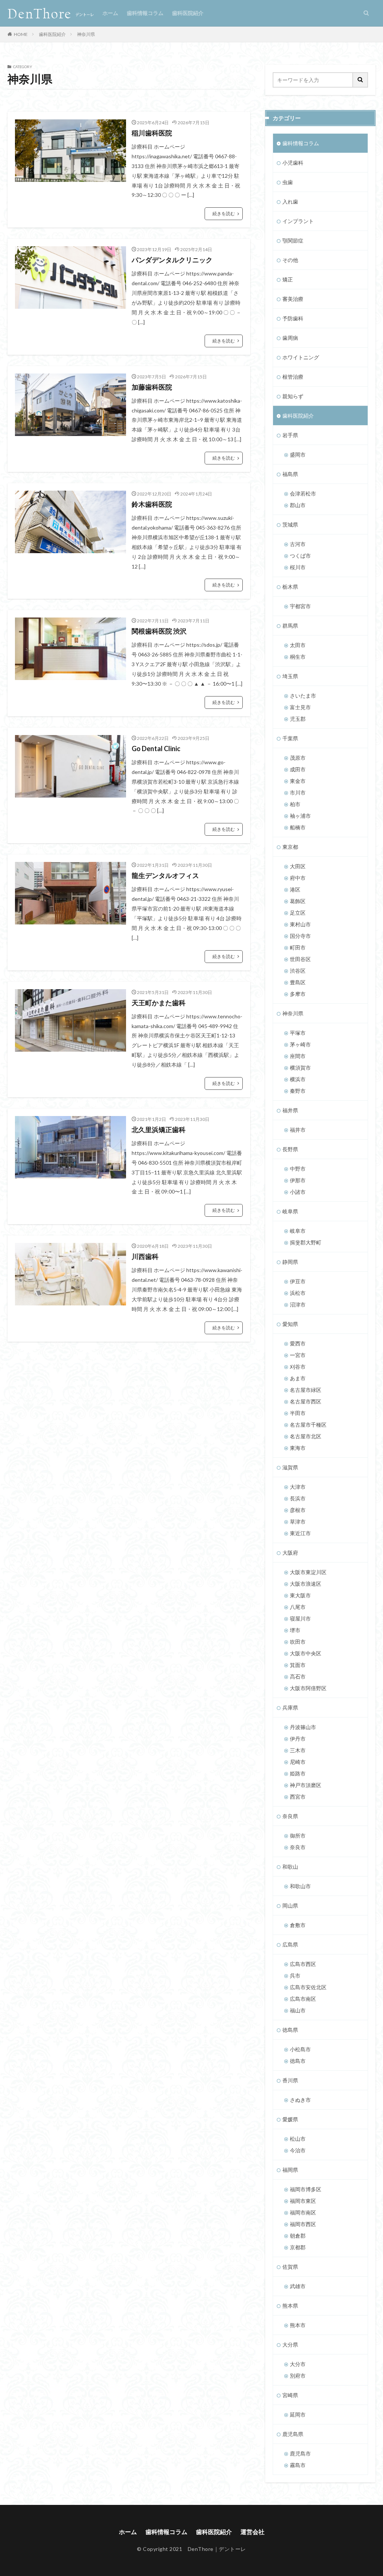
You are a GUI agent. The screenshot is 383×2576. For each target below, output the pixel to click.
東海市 (298, 1448)
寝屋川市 (300, 1618)
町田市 (298, 947)
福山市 (298, 2010)
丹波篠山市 (303, 1727)
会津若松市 (303, 493)
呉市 (295, 1976)
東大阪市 (300, 1595)
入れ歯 (290, 202)
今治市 (298, 2150)
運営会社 (252, 2532)
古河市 (298, 544)
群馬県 (290, 626)
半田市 (298, 1413)
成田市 (298, 769)
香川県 (290, 2080)
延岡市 (298, 2415)
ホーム (110, 13)
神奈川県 (86, 34)
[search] (361, 80)
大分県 (290, 2345)
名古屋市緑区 (306, 1390)
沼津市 (298, 1304)
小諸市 (298, 1192)
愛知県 (290, 1324)
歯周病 (290, 338)
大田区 (298, 866)
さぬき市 (300, 2100)
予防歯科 (293, 318)
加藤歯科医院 (152, 387)
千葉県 (290, 738)
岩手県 (290, 435)
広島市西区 (303, 1964)
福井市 (298, 1130)
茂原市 (298, 758)
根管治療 (293, 377)
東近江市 (300, 1533)
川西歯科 (145, 1256)
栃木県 (290, 587)
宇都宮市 (300, 606)
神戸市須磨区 (306, 1785)
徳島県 (290, 2030)
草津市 (298, 1522)
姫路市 (298, 1773)
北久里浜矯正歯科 (159, 1130)
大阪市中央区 (306, 1653)
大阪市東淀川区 (308, 1572)
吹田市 (298, 1642)
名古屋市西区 (306, 1401)
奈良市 (298, 1847)
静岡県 (290, 1262)
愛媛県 (290, 2119)
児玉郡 (298, 719)
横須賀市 (300, 1068)
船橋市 (298, 827)
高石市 (298, 1676)
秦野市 (298, 1091)
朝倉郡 (298, 2236)
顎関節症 (293, 240)
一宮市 (298, 1355)
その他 (290, 260)
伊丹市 (298, 1739)
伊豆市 (298, 1281)
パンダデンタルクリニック (172, 260)
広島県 (290, 1944)
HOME (21, 34)
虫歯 (288, 182)
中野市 (298, 1169)
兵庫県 (290, 1708)
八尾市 (298, 1607)
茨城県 (290, 525)
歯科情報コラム (145, 13)
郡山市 (298, 505)
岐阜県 (290, 1211)
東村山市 (300, 924)
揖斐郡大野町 (306, 1242)
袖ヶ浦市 (300, 816)
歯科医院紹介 (188, 13)
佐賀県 (290, 2267)
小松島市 (300, 2049)
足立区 (298, 913)
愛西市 (298, 1343)
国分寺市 (300, 936)
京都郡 (298, 2247)
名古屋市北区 (306, 1436)
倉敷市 (298, 1925)
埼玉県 (290, 676)
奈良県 (290, 1816)
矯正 (288, 279)
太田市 (298, 645)
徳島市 (298, 2061)
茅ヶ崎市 (300, 1044)
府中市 (298, 878)
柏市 (295, 804)
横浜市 (298, 1079)
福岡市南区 (303, 2212)
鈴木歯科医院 (152, 504)
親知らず (293, 396)
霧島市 (298, 2465)
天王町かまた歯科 (159, 1003)
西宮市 (298, 1797)
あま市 (298, 1378)
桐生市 (298, 657)
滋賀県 (290, 1467)
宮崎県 (290, 2395)
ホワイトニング (301, 357)
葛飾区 (298, 901)
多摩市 (298, 994)
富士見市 (300, 707)
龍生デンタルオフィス (165, 875)
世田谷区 (300, 959)
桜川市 (298, 567)
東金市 (298, 781)
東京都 (290, 847)
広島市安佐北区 (308, 1987)
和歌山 (290, 1867)
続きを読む (224, 214)
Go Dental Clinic (156, 749)
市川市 (298, 792)
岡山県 (290, 1906)
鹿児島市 (300, 2453)
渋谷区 (298, 971)
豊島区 (298, 982)
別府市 (298, 2376)
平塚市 (298, 1033)
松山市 (298, 2139)
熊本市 (298, 2325)
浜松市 (298, 1293)
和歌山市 (300, 1886)
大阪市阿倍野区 (308, 1688)
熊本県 (290, 2306)
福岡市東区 (303, 2201)
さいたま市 (303, 696)
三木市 (298, 1750)
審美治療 (293, 299)
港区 (295, 889)
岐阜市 (298, 1231)
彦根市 (298, 1510)
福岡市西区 (303, 2224)
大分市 (298, 2364)
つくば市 (300, 556)
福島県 (290, 474)
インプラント (298, 221)
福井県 (290, 1110)
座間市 (298, 1056)
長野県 (290, 1149)
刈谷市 (298, 1367)
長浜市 (298, 1498)
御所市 (298, 1836)
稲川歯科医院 (152, 133)
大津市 (298, 1487)
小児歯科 (293, 163)
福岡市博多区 (306, 2189)
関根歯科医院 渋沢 (159, 631)
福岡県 (290, 2170)
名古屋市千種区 (308, 1425)
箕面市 (298, 1665)
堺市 (295, 1630)
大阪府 (290, 1553)
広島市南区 (303, 1999)
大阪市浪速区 (306, 1584)
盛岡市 (298, 455)
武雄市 (298, 2286)
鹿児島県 (293, 2434)
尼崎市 (298, 1762)
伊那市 (298, 1180)
